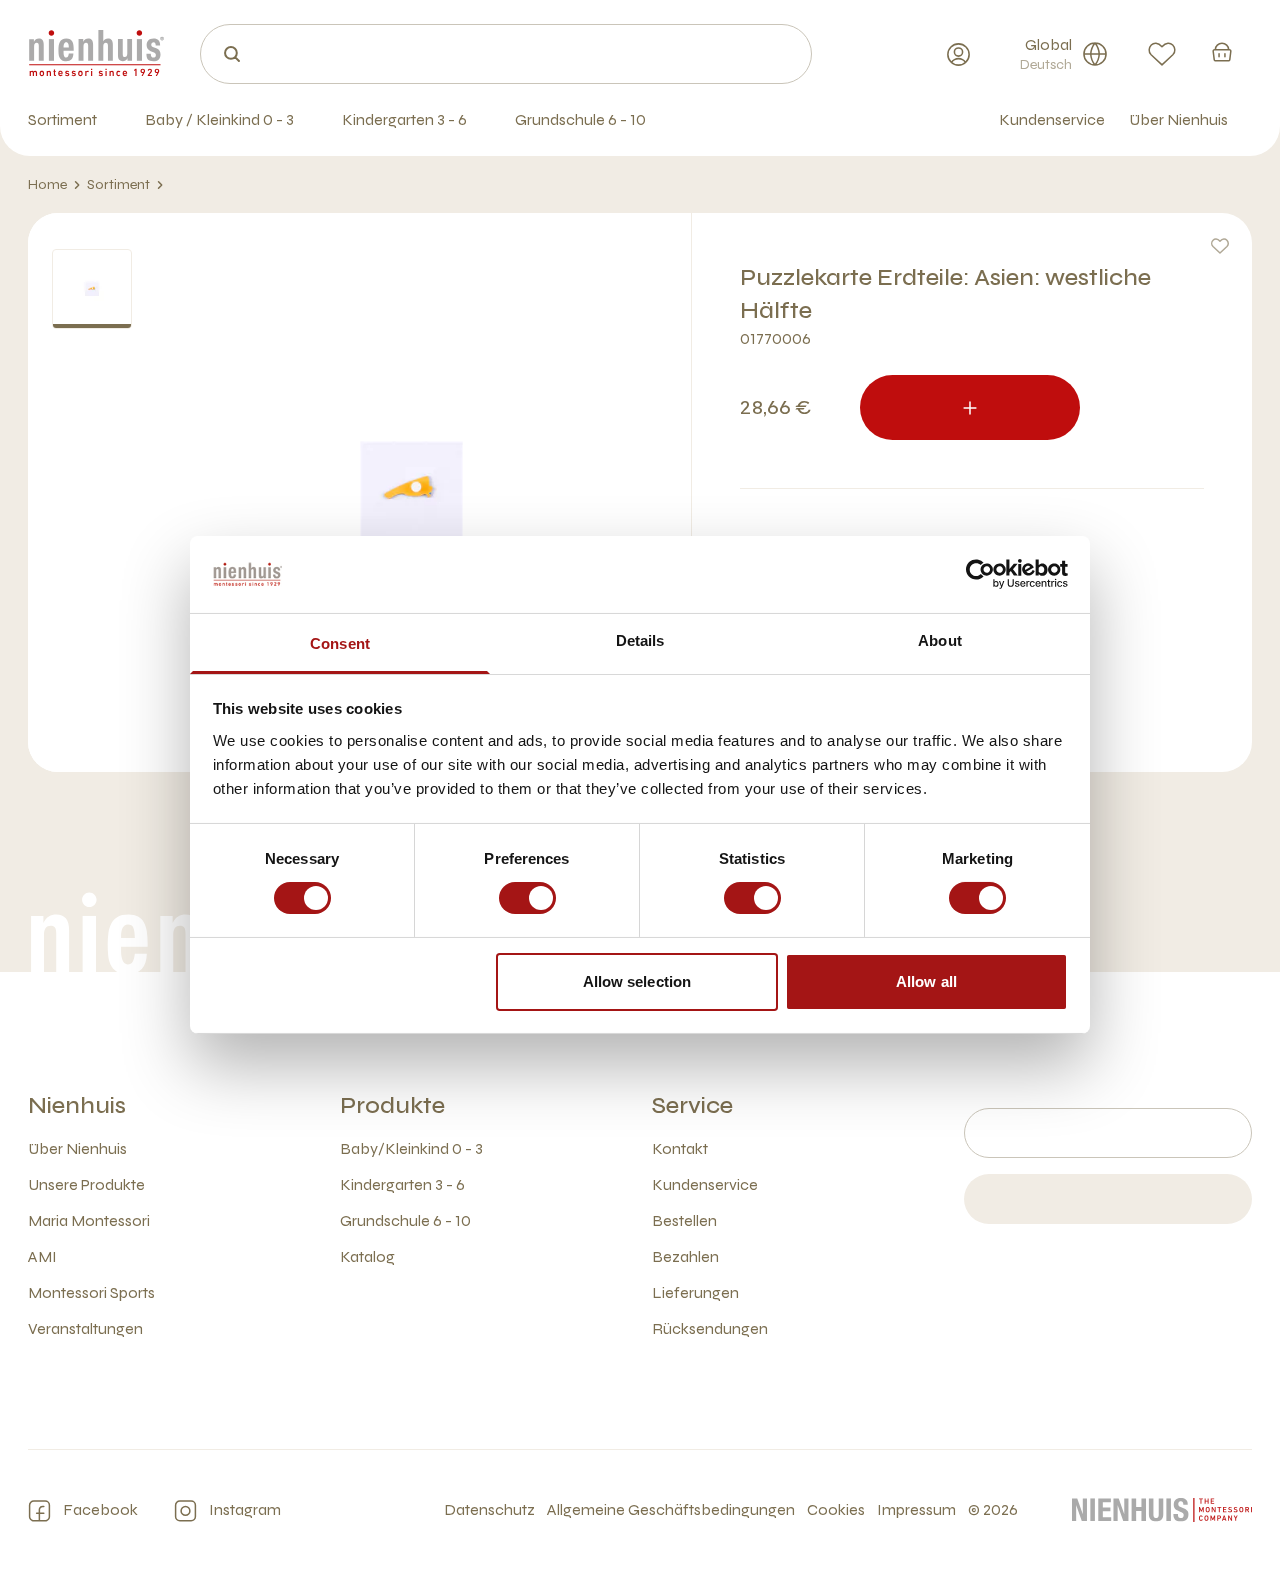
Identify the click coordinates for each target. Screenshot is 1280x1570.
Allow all (926, 981)
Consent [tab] (340, 643)
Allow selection (637, 981)
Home (47, 184)
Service (692, 1105)
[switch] (527, 898)
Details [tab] (640, 640)
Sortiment (118, 184)
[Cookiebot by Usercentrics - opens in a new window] (980, 574)
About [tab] (940, 640)
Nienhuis (77, 1105)
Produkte (392, 1105)
